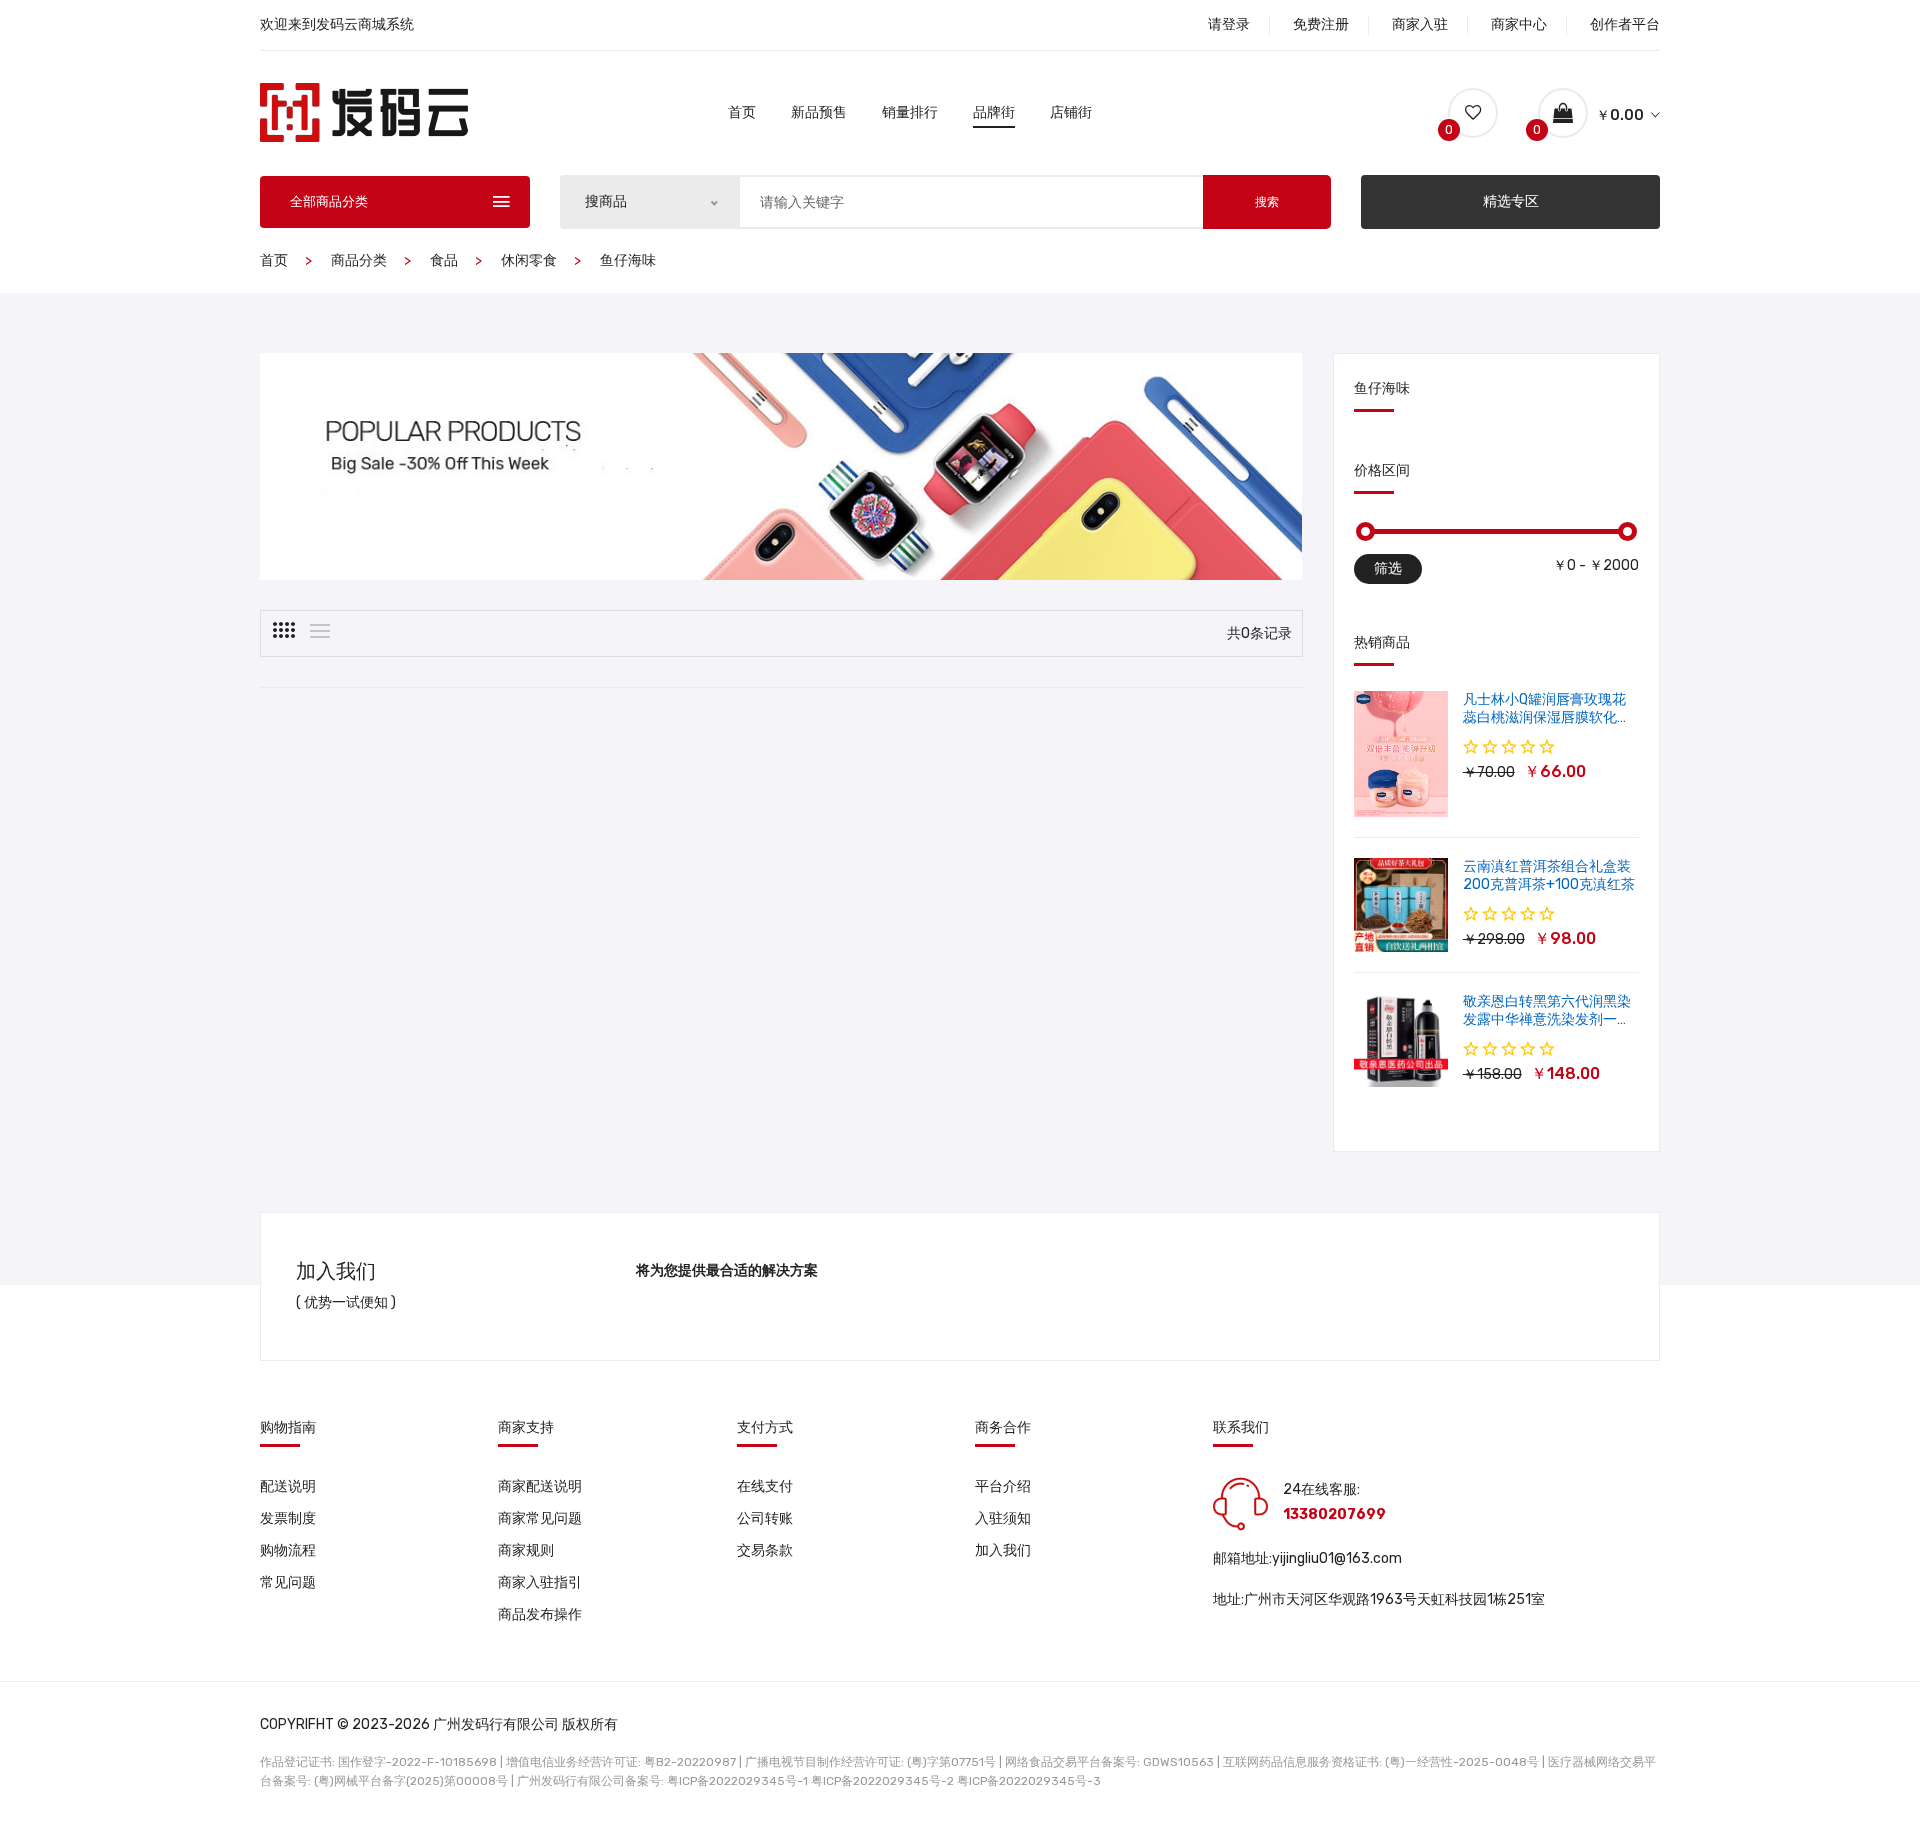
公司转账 (765, 1518)
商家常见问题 (540, 1518)
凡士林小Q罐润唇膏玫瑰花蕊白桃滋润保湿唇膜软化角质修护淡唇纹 (1547, 717)
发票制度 (288, 1518)
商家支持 (526, 1428)
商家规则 (526, 1550)
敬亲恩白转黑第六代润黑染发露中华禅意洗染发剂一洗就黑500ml (1547, 1019)
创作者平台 (1625, 24)
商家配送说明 (540, 1486)
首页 (742, 112)
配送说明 (288, 1486)
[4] (284, 630)
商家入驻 (1420, 24)
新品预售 (819, 112)
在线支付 (765, 1486)
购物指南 (288, 1428)
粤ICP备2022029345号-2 (882, 1781)
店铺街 (1071, 112)
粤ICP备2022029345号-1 (737, 1781)
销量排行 (910, 112)
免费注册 (1321, 24)
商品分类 (359, 260)
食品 (444, 260)
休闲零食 (529, 260)
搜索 (1267, 202)
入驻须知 (1003, 1518)
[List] (320, 631)
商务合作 (1003, 1428)
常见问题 (288, 1582)
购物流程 (288, 1550)
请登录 (1229, 24)
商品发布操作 (540, 1614)
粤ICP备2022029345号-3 (1029, 1781)
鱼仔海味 (628, 260)
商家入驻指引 (540, 1582)
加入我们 (1003, 1550)
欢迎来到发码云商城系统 (337, 24)
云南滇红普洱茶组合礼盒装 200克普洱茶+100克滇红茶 (1549, 875)
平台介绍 (1003, 1486)
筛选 (1388, 568)
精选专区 (1511, 201)
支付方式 (765, 1428)
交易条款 (765, 1550)
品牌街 (994, 112)
